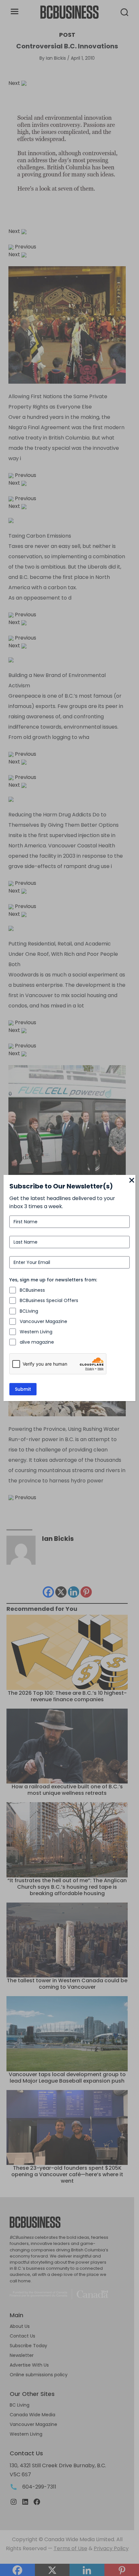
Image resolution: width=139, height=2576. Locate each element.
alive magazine (37, 1342)
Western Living (36, 1332)
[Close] (132, 1181)
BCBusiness (32, 1290)
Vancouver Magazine (43, 1321)
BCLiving (29, 1311)
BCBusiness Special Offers (49, 1300)
